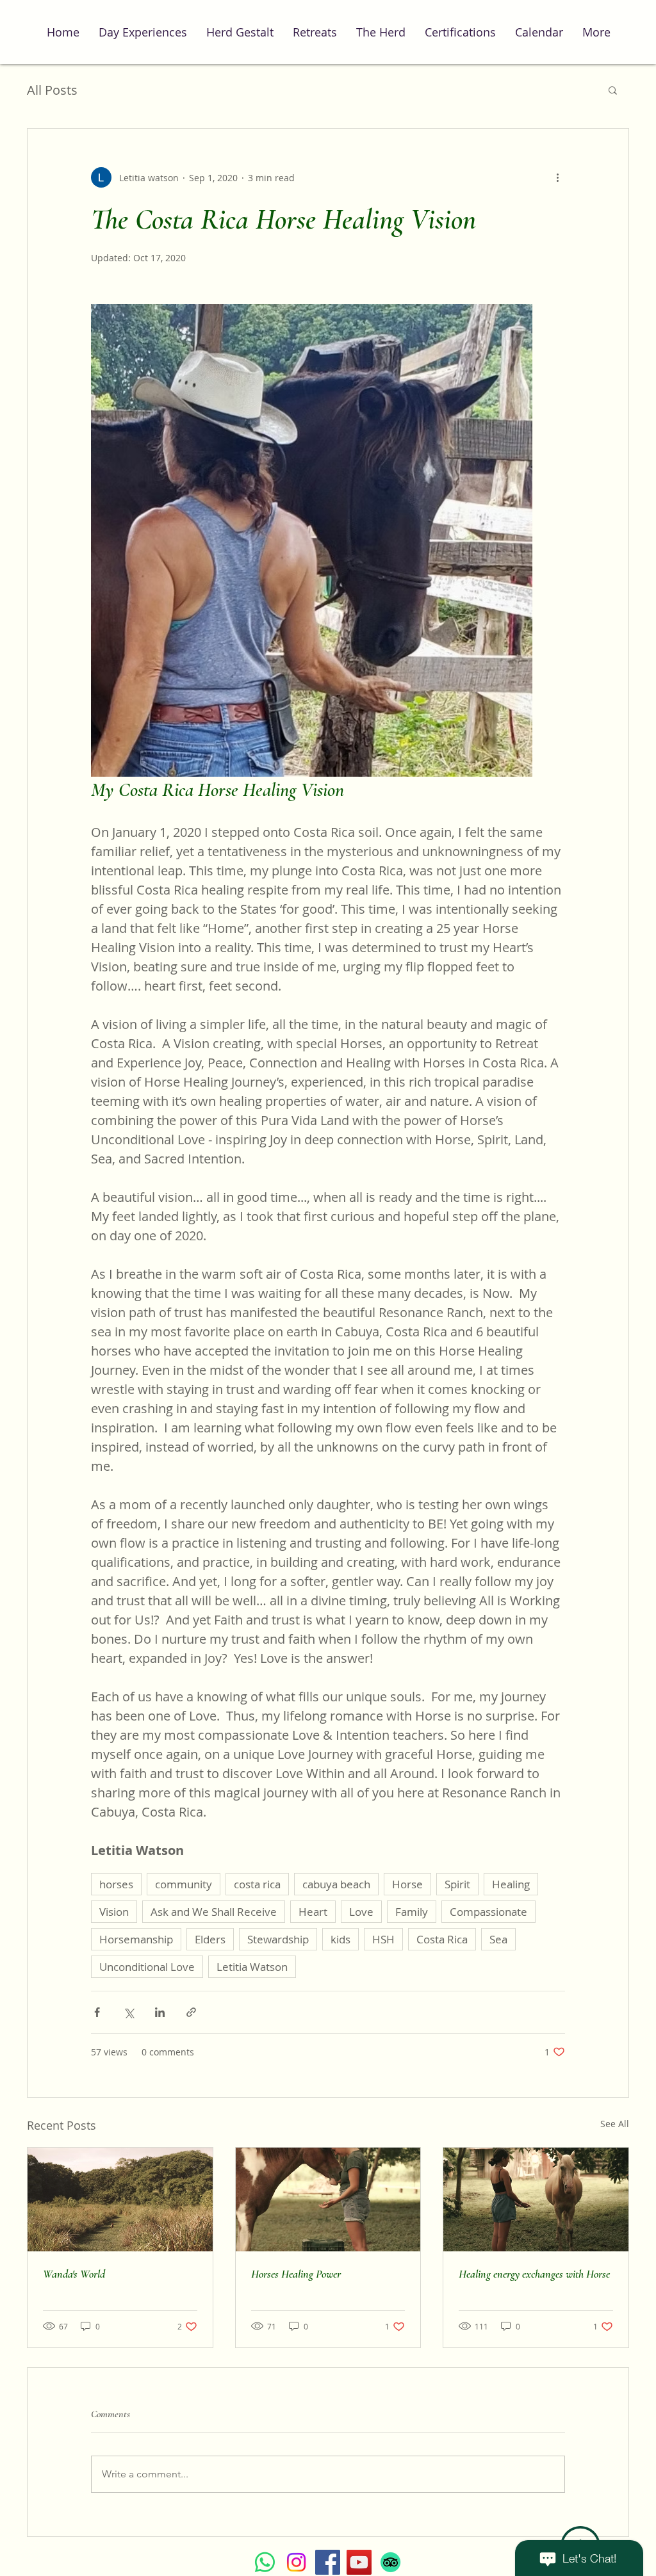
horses (116, 1884)
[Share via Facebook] (97, 2012)
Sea (498, 1939)
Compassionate (488, 1912)
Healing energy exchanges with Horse (534, 2274)
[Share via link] (191, 2012)
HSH (383, 1939)
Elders (210, 1939)
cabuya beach (336, 1884)
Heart (313, 1912)
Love (361, 1912)
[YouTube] (359, 2562)
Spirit (457, 1884)
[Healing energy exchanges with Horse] (536, 2199)
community (184, 1884)
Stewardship (278, 1939)
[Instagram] (296, 2562)
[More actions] (557, 177)
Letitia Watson (252, 1967)
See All (615, 2124)
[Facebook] (328, 2562)
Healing (511, 1884)
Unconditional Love (147, 1967)
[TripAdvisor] (390, 2562)
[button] (613, 90)
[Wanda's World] (120, 2199)
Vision (114, 1912)
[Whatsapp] (265, 2562)
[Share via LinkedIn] (160, 2012)
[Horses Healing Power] (328, 2199)
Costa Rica (442, 1939)
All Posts (52, 90)
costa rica (257, 1884)
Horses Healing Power (296, 2274)
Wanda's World (74, 2274)
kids (340, 1939)
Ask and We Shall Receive (214, 1912)
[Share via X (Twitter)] (128, 2012)
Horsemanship (136, 1939)
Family (412, 1912)
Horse (407, 1884)
